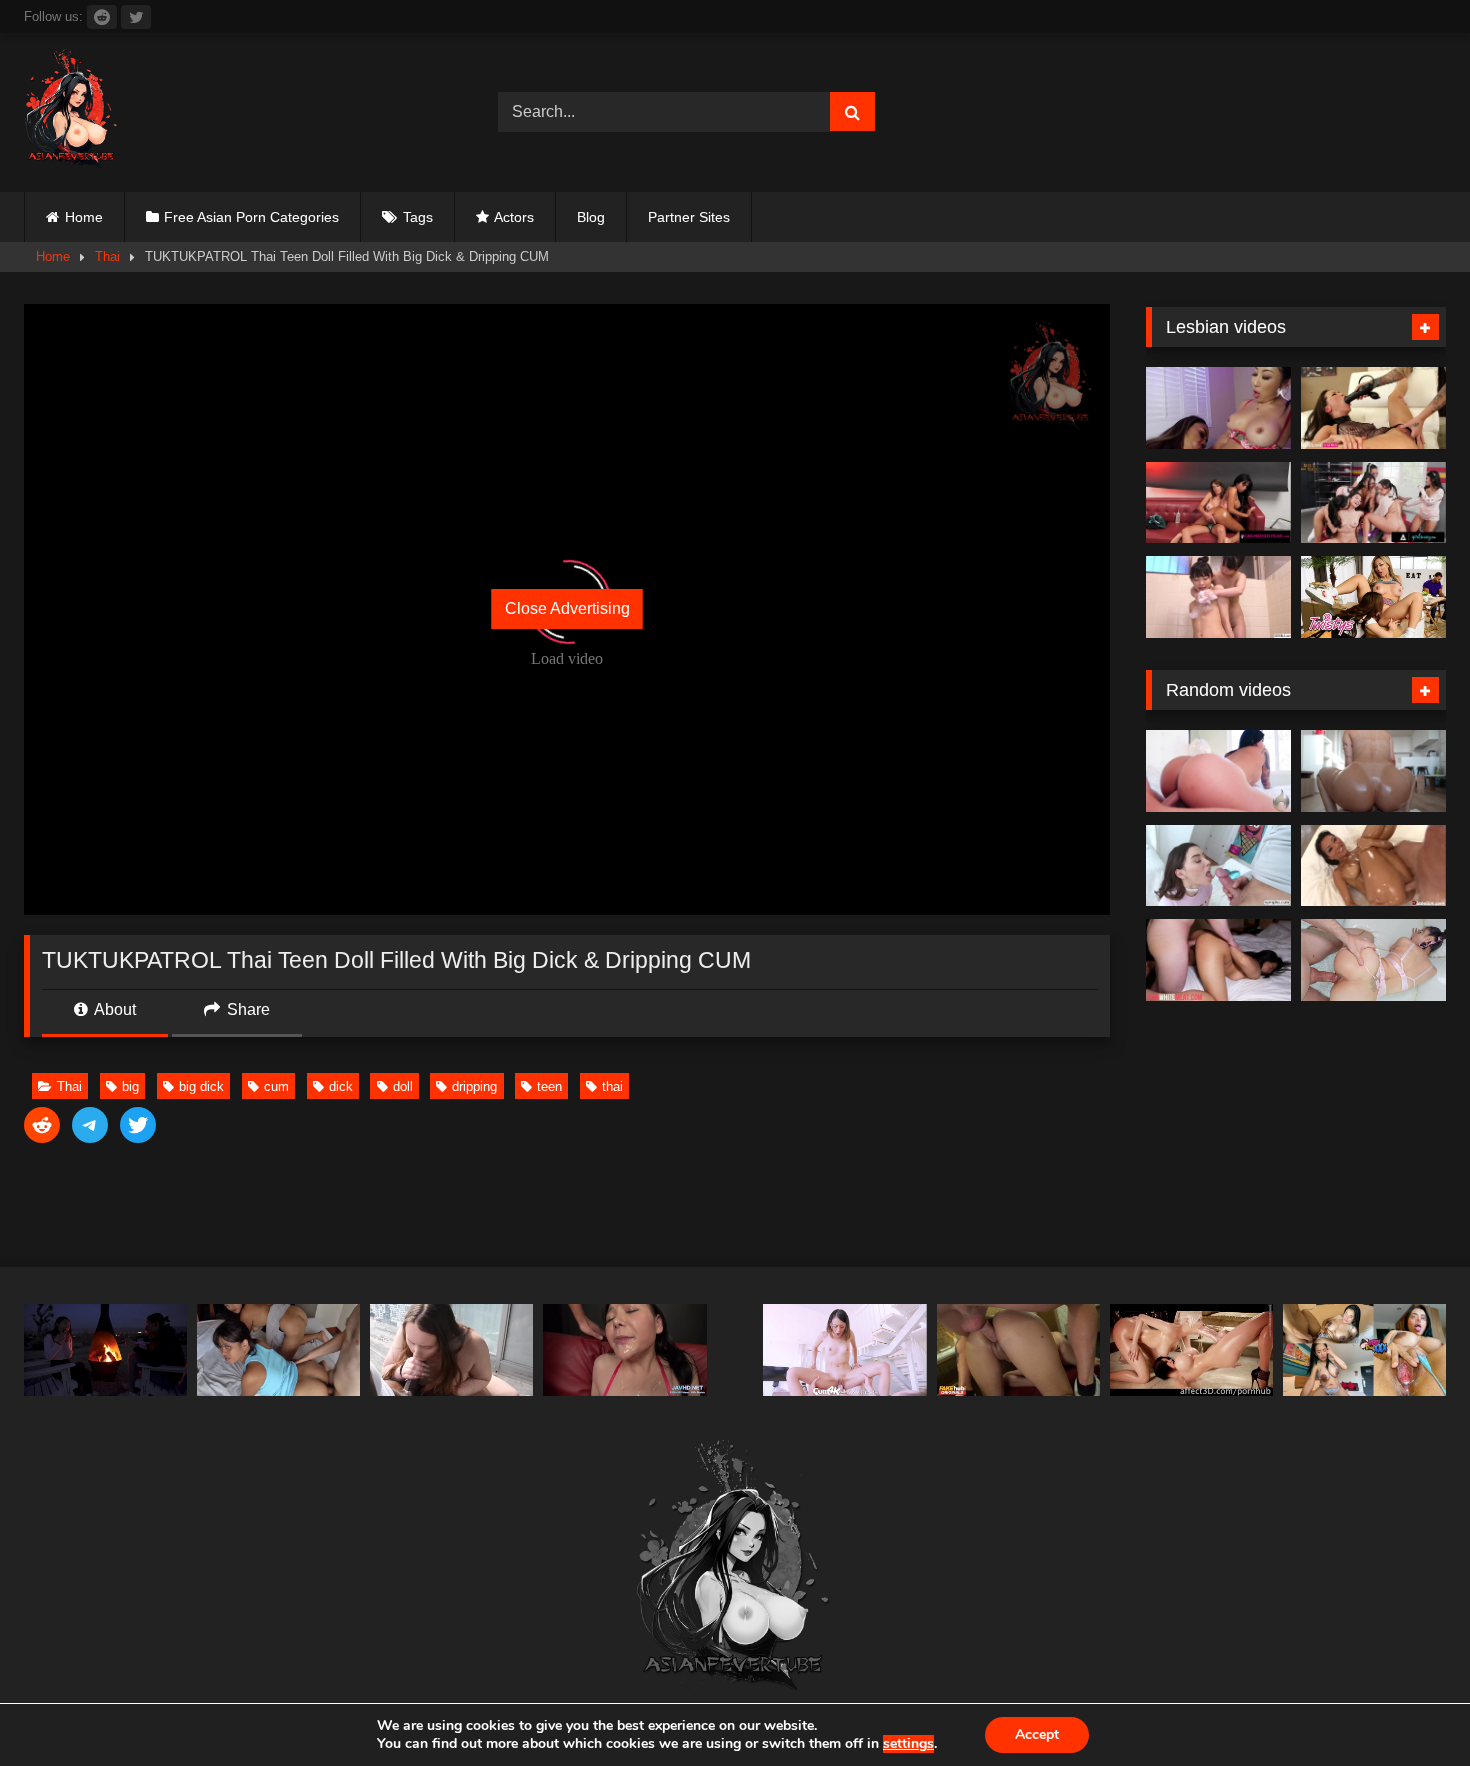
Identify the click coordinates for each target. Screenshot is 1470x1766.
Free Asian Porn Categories (251, 217)
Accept (1037, 1734)
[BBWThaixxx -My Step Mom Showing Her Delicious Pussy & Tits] (1364, 1350)
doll (403, 1086)
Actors (514, 217)
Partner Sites (689, 217)
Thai (107, 256)
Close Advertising (567, 608)
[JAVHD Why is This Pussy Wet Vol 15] (624, 1350)
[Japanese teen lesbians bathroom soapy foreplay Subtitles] (1218, 597)
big (130, 1086)
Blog (591, 217)
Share (246, 1009)
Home (84, 217)
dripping (474, 1086)
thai (612, 1086)
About (113, 1009)
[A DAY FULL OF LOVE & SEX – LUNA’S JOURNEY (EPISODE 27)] (105, 1350)
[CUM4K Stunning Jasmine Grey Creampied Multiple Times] (844, 1350)
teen (549, 1086)
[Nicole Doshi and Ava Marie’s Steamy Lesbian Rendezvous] (1218, 408)
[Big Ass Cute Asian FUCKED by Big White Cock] (1373, 960)
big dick (201, 1086)
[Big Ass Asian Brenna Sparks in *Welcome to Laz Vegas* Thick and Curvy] (1218, 771)
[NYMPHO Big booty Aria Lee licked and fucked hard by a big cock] (1218, 866)
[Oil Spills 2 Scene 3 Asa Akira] (1373, 866)
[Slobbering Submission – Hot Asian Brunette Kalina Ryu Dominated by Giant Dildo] (1373, 408)
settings (908, 1744)
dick (341, 1086)
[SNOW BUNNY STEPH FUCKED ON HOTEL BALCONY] (451, 1350)
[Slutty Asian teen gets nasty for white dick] (1218, 960)
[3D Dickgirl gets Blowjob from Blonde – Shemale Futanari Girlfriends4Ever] (1191, 1350)
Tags (418, 217)
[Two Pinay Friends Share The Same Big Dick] (278, 1350)
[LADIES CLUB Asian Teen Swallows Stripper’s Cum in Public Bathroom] (1018, 1350)
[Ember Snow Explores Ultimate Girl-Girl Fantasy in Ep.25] (1218, 503)
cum (276, 1086)
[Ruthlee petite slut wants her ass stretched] (1373, 771)
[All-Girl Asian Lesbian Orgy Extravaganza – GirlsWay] (1373, 503)
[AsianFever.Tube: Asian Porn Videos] (72, 112)
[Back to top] (1408, 1706)
